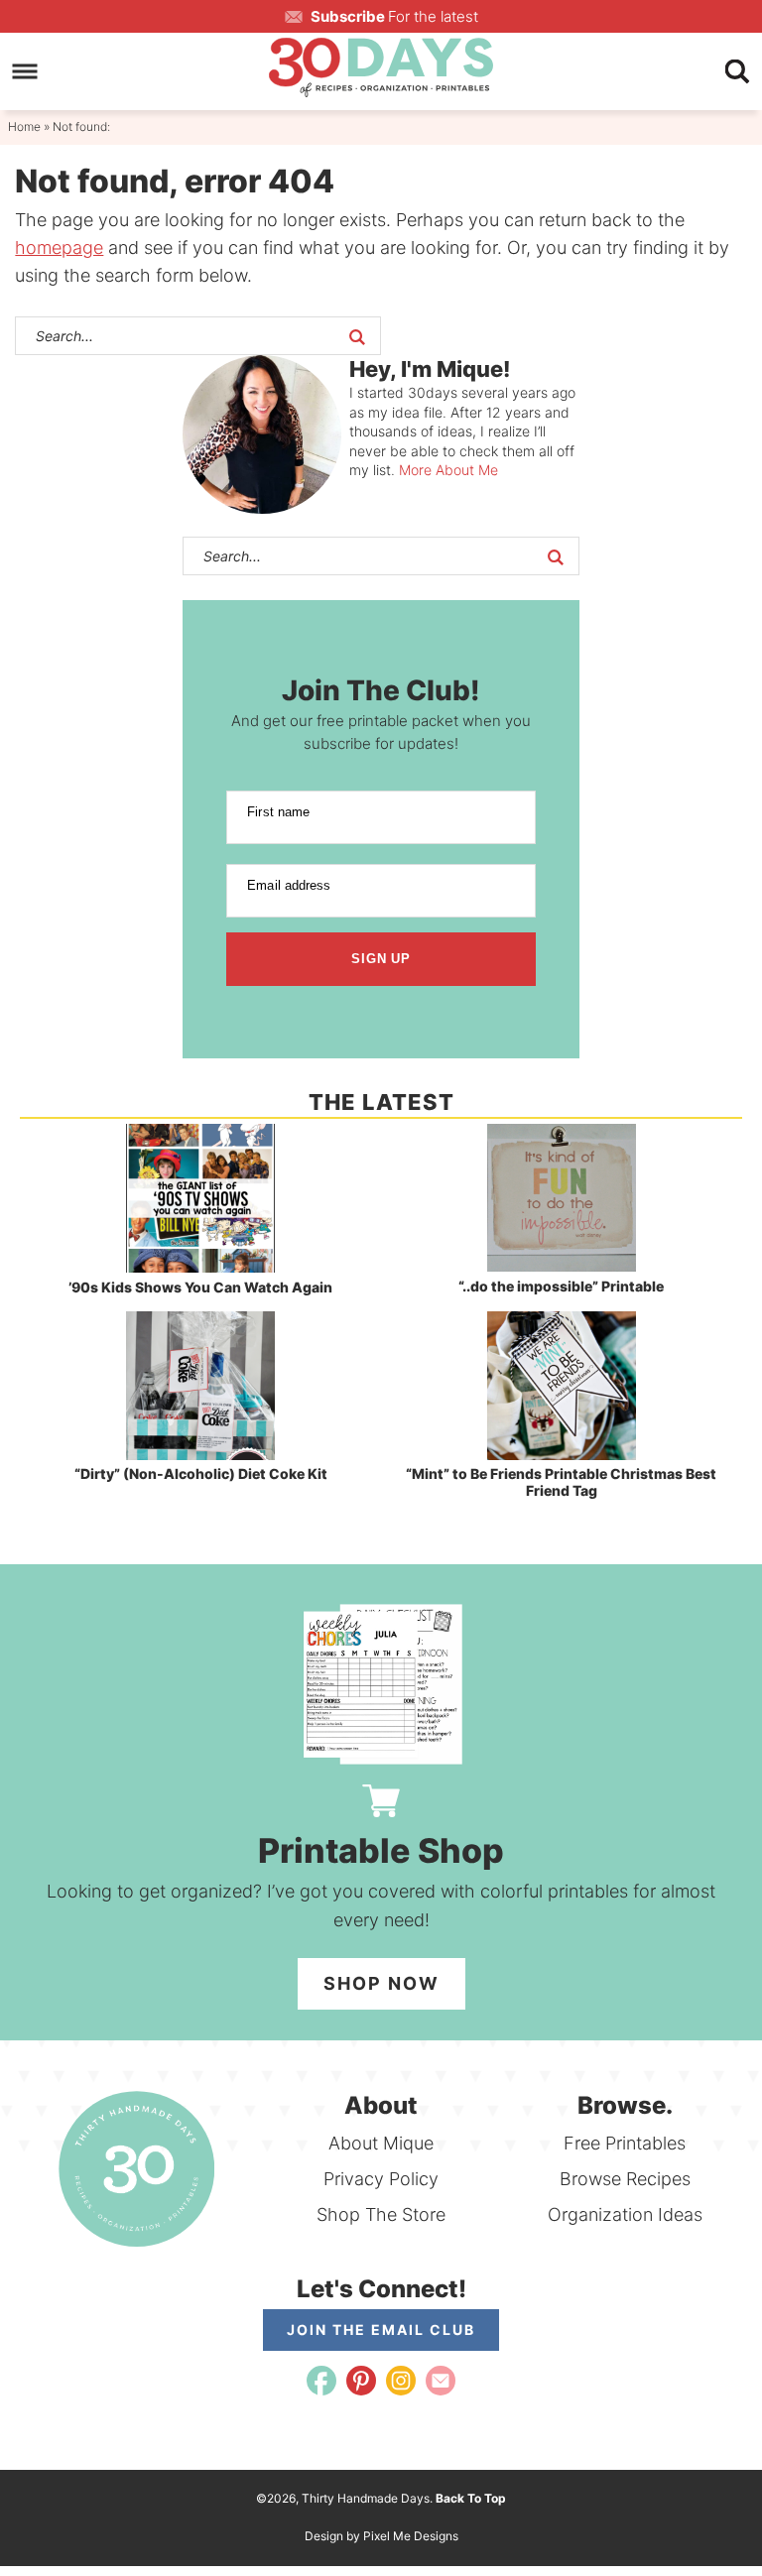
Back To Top (471, 2498)
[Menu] (25, 72)
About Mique (381, 2143)
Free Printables (625, 2143)
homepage (59, 247)
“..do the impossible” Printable (561, 1286)
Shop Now (381, 1983)
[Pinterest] (361, 2381)
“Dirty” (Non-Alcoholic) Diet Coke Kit (201, 1473)
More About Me (448, 470)
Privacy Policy (381, 2179)
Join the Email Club (381, 2330)
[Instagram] (401, 2381)
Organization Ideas (625, 2214)
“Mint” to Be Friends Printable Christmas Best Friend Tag (561, 1482)
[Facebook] (321, 2381)
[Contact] (441, 2381)
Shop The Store (381, 2214)
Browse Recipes (625, 2179)
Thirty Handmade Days (381, 67)
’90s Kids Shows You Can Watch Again (200, 1287)
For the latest (394, 16)
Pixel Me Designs (411, 2536)
